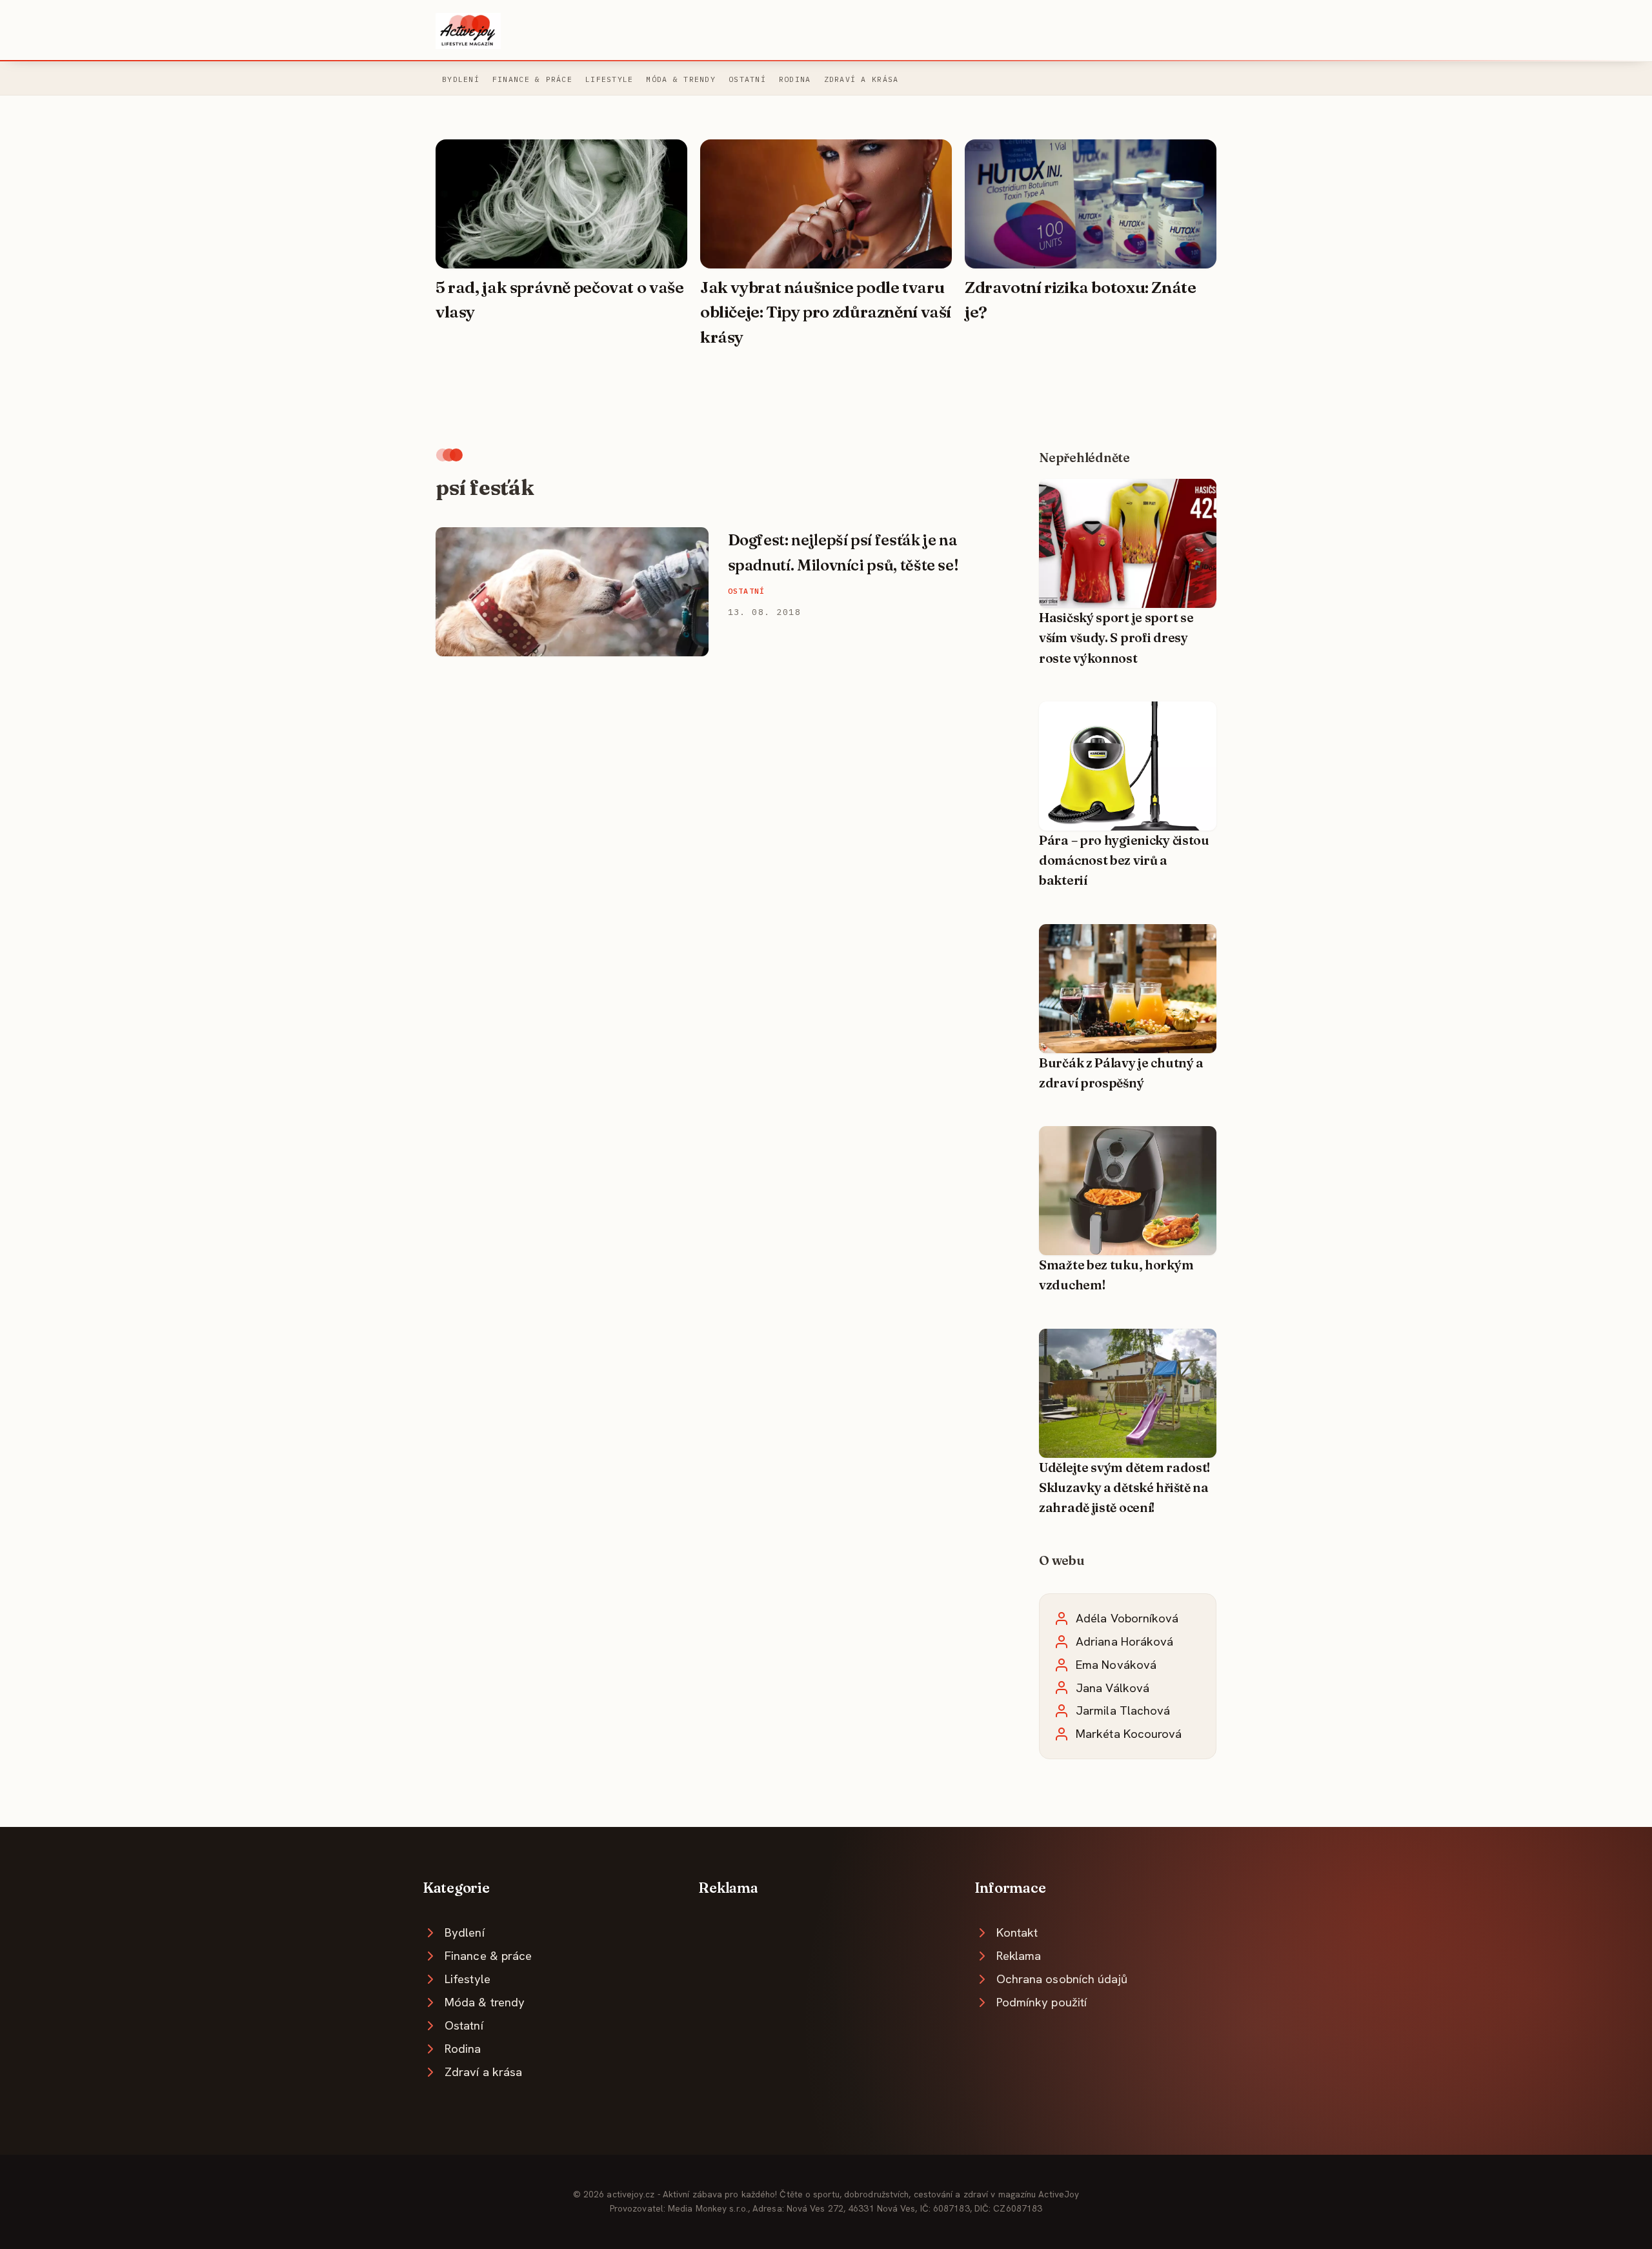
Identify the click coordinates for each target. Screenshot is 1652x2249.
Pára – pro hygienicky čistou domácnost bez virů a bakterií (1124, 861)
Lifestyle (609, 79)
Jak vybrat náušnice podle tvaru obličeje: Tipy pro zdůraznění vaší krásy (826, 312)
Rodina (795, 79)
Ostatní (747, 79)
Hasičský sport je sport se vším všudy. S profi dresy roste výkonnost (1116, 638)
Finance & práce (532, 79)
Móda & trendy (681, 79)
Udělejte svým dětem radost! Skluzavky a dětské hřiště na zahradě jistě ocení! (1124, 1488)
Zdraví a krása (861, 79)
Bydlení (461, 79)
